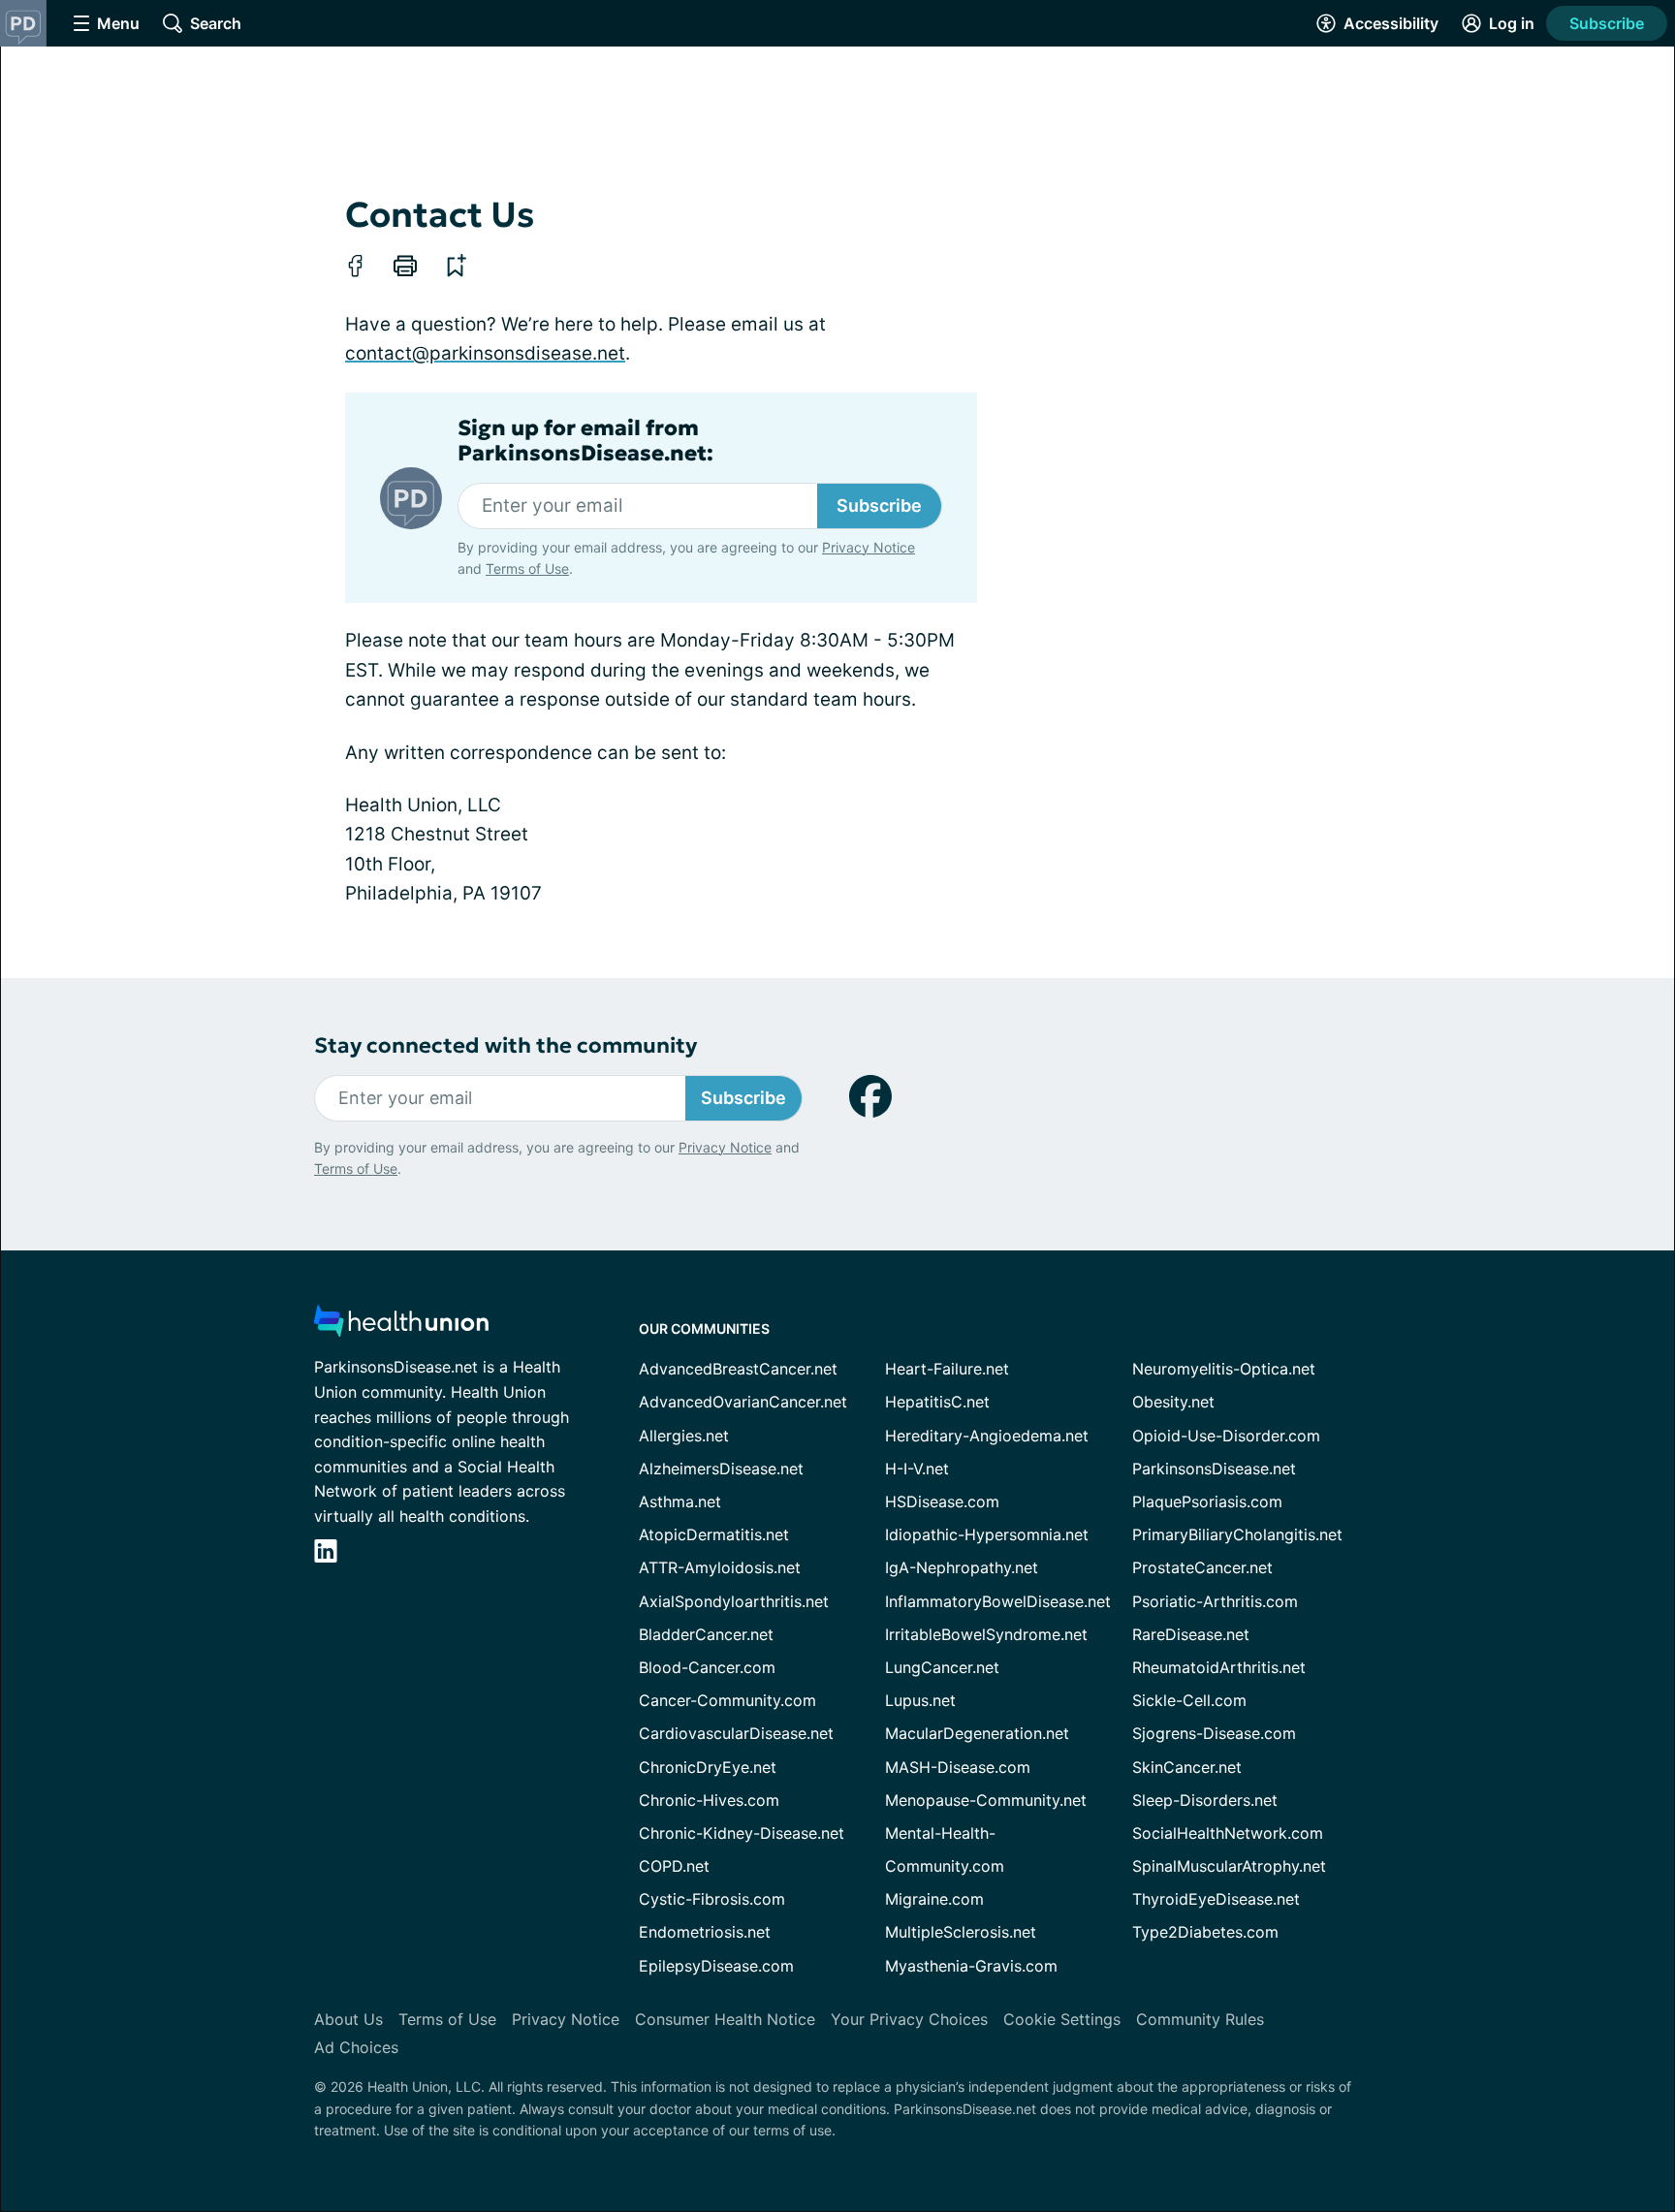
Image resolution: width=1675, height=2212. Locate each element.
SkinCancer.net (1187, 1767)
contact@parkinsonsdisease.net (485, 353)
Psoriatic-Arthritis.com (1215, 1601)
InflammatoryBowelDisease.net (998, 1601)
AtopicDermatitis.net (714, 1534)
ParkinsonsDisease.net (1214, 1469)
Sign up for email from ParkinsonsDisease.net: (585, 441)
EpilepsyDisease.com (716, 1966)
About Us (348, 2019)
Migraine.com (934, 1899)
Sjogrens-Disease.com (1214, 1733)
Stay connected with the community (506, 1045)
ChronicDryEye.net (708, 1767)
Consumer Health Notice (725, 2019)
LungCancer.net (942, 1667)
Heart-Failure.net (947, 1369)
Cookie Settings (1062, 2019)
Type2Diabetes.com (1205, 1932)
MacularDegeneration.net (977, 1733)
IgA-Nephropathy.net (962, 1567)
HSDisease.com (942, 1501)
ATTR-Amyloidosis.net (720, 1567)
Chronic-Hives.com (709, 1800)
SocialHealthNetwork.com (1228, 1833)
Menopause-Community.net (986, 1800)
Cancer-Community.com (727, 1700)
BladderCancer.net (706, 1634)
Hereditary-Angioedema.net (987, 1436)
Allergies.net (684, 1436)
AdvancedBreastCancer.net (738, 1369)
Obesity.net (1173, 1402)
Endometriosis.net (705, 1932)
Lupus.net (920, 1700)
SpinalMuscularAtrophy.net (1229, 1866)
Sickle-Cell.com (1189, 1700)
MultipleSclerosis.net (961, 1932)
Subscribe (1607, 23)
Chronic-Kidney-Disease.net (742, 1833)
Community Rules (1200, 2019)
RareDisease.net (1191, 1634)
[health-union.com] (401, 1327)
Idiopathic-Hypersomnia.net (987, 1534)
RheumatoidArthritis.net (1219, 1667)
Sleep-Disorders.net (1205, 1800)
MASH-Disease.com (958, 1767)
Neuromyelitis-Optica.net (1224, 1369)
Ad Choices (356, 2047)
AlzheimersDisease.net (721, 1469)
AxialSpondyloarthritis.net (734, 1601)
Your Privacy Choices (909, 2019)
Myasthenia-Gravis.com (971, 1966)
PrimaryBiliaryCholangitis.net (1237, 1534)
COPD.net (674, 1866)
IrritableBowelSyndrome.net (986, 1634)
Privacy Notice (869, 547)
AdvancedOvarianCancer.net (743, 1402)
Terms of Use (527, 569)
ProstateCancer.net (1202, 1567)
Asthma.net (680, 1501)
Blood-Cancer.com (707, 1667)
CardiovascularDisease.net (736, 1733)
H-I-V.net (917, 1469)
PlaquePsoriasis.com (1207, 1501)
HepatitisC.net (937, 1402)
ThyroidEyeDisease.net (1216, 1899)
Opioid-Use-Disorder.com (1226, 1436)
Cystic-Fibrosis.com (712, 1899)
